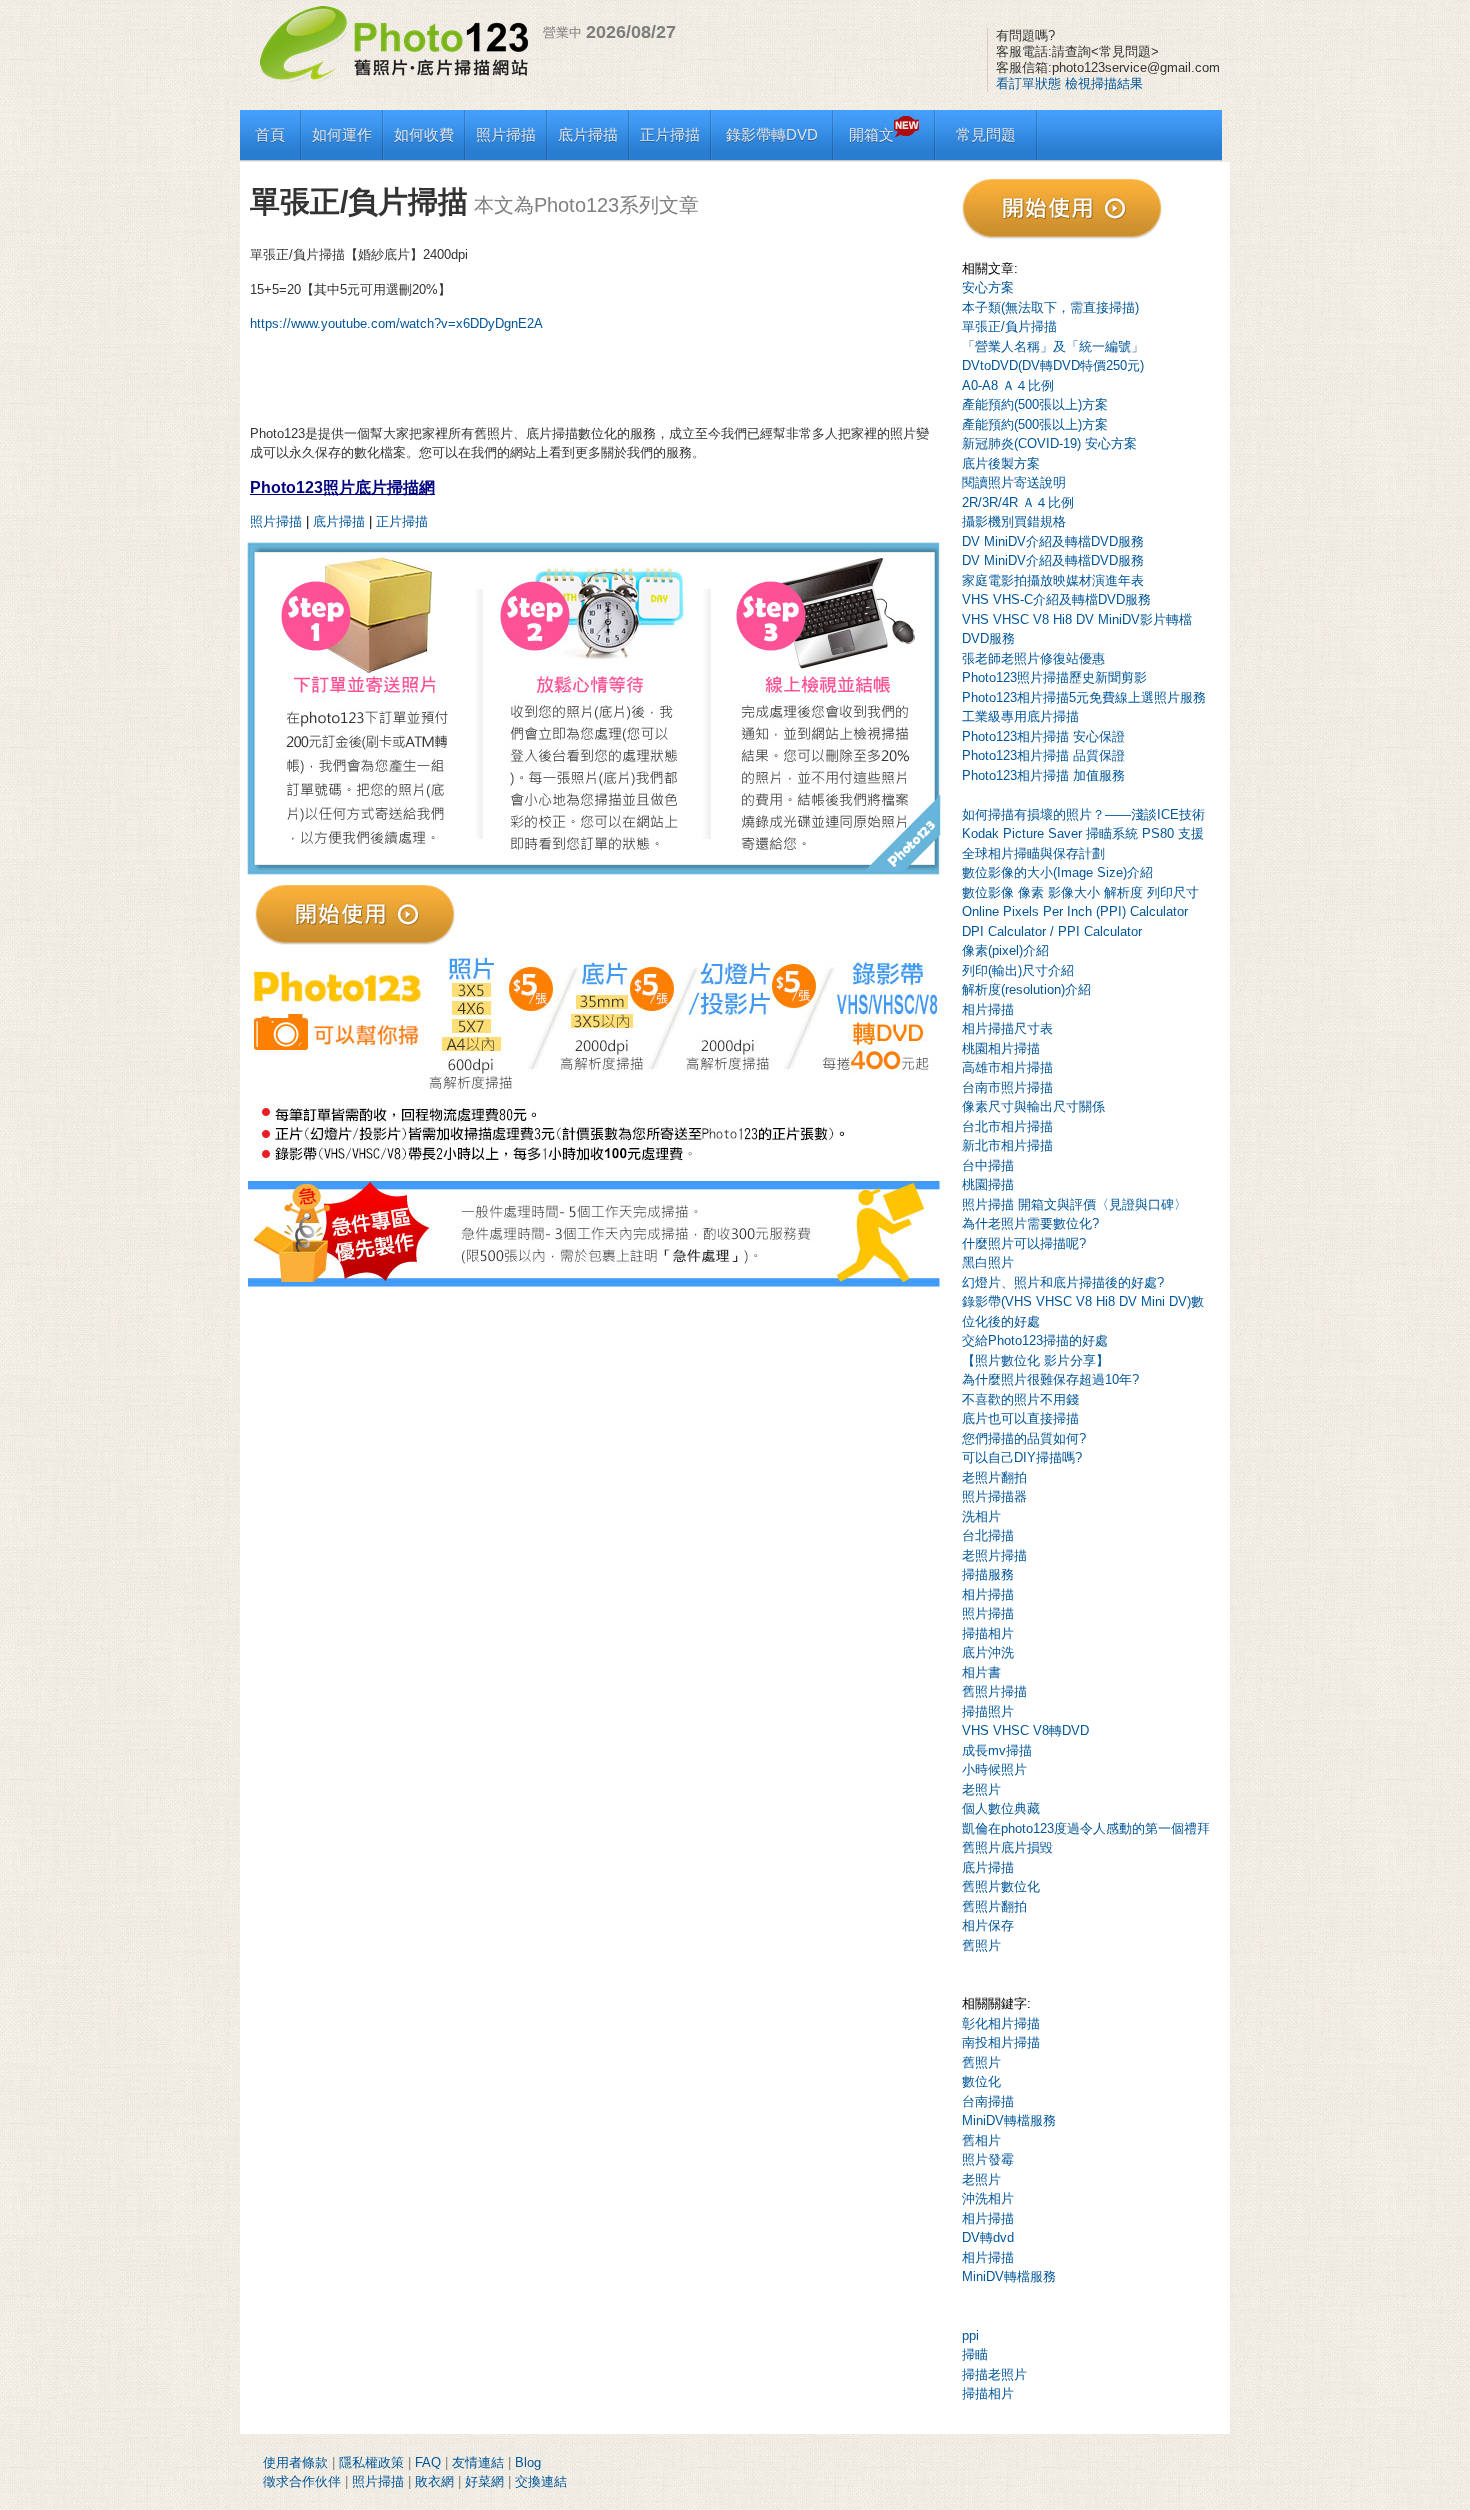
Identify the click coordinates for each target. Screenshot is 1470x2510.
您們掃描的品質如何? (1024, 1438)
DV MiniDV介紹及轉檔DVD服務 (1053, 541)
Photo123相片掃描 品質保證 (1043, 755)
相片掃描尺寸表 (1007, 1028)
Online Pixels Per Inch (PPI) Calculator (1075, 911)
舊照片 (981, 1945)
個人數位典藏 (1001, 1808)
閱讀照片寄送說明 (1014, 482)
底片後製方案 (1001, 463)
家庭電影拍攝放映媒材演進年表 (1053, 580)
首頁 (270, 134)
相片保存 (988, 1925)
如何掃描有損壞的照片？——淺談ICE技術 (1083, 814)
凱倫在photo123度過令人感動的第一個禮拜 (1086, 1828)
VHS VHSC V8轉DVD (1025, 1730)
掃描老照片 (994, 2374)
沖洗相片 (988, 2198)
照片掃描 (506, 134)
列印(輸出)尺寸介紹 (1018, 970)
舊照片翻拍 (994, 1906)
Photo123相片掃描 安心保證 (1043, 736)
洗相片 (981, 1516)
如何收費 (424, 134)
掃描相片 (988, 1633)
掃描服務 (988, 1574)
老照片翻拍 (994, 1477)
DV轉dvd (988, 2237)
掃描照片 (988, 1711)
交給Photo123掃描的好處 (1035, 1340)
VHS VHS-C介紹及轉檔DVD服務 (1056, 599)
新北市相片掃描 (1007, 1145)
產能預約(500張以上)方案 (1035, 404)
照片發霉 (988, 2159)
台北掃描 (988, 1535)
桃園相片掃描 (1001, 1048)
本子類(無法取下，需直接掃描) (1050, 307)
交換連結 (541, 2481)
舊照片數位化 (1001, 1886)
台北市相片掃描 (1007, 1126)
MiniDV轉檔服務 (1009, 2120)
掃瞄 (975, 2354)
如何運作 (342, 134)
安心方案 (988, 287)
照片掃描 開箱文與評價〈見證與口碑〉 (1074, 1204)
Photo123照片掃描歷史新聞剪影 (1054, 677)
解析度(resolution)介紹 (1026, 989)
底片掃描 (588, 134)
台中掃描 (988, 1165)
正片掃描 (670, 134)
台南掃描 (988, 2101)
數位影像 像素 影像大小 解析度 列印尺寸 (1080, 892)
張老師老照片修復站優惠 (1033, 658)
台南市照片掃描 (1007, 1087)
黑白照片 (988, 1262)
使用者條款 (295, 2462)
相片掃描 (988, 1009)
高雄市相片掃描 (1007, 1067)
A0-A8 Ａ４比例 (1008, 385)
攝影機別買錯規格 (1014, 521)
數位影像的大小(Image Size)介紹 (1057, 872)
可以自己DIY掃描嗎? (1022, 1457)
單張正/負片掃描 (1009, 326)
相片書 (981, 1672)
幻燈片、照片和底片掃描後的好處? (1063, 1282)
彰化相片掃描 (1001, 2023)
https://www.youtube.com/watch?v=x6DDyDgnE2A (396, 323)
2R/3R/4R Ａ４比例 (1018, 502)
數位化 (981, 2081)
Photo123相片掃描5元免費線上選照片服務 (1084, 697)
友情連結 (478, 2462)
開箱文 (871, 134)
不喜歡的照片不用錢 (1020, 1399)
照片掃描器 (994, 1496)
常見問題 (986, 134)
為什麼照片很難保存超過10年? (1050, 1379)
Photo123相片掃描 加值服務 (1043, 775)
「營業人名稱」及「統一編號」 (1053, 346)
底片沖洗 (988, 1652)
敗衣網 (434, 2481)
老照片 (981, 1789)
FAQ (428, 2462)
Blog (528, 2462)
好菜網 (484, 2481)
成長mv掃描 (997, 1750)
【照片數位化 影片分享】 (1035, 1360)
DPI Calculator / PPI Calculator (1052, 931)
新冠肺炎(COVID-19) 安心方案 (1049, 443)
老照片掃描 (994, 1555)
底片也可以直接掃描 (1020, 1418)
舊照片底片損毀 (1007, 1847)
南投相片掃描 (1001, 2042)
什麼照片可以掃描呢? (1024, 1243)
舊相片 (981, 2140)
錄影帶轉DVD (772, 134)
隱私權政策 (371, 2462)
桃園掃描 (988, 1184)
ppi (970, 2335)
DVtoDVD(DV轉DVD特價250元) (1053, 365)
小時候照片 (994, 1769)
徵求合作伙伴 (302, 2481)
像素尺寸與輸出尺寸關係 (1033, 1106)
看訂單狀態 (1028, 83)
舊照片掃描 (994, 1691)
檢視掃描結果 (1104, 83)
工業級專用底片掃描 (1020, 716)
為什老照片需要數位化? (1030, 1223)
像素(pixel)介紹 (1005, 950)
